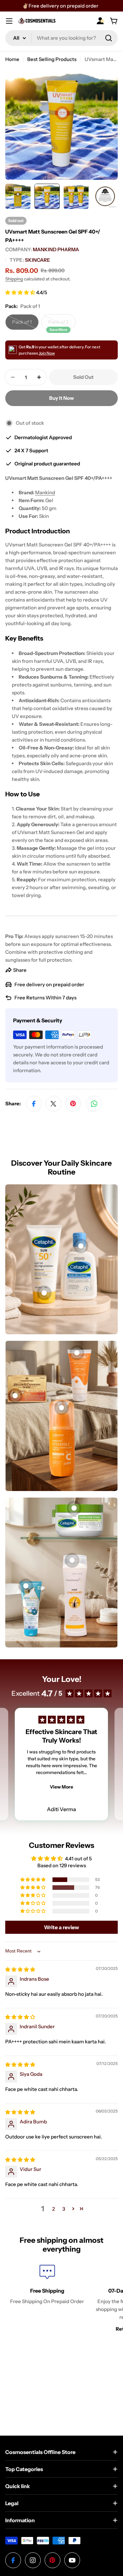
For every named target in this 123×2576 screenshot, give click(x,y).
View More (61, 1787)
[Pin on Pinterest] (73, 1104)
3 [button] (64, 2209)
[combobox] (61, 38)
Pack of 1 (25, 324)
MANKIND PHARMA (56, 249)
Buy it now (61, 398)
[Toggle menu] (9, 21)
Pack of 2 (62, 324)
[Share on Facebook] (34, 1104)
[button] (21, 292)
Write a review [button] (61, 1927)
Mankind (45, 492)
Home (12, 59)
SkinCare (37, 260)
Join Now (47, 353)
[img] (20, 1969)
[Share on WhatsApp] (94, 1104)
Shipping (14, 279)
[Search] (109, 38)
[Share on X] (53, 1104)
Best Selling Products (52, 59)
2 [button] (53, 2209)
